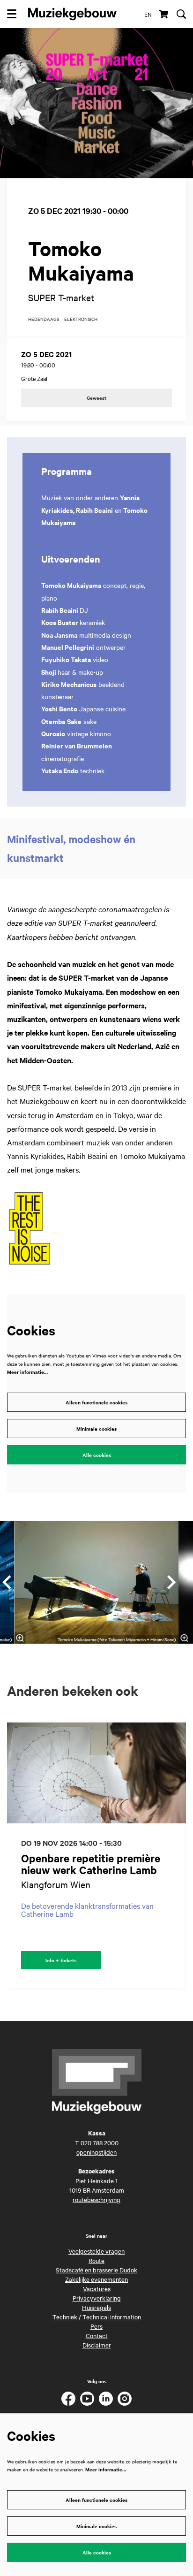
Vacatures (97, 2288)
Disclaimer (97, 2345)
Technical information (112, 2317)
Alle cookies (97, 1455)
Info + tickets (61, 1960)
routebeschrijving (96, 2199)
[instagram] (125, 2399)
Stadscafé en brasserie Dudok (96, 2270)
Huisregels (96, 2307)
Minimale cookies (96, 1429)
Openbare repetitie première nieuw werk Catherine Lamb (91, 1864)
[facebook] (68, 2399)
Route (96, 2260)
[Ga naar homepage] (72, 14)
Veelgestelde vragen (96, 2251)
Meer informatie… (27, 1372)
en (148, 14)
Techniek (65, 2317)
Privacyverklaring (97, 2298)
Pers (96, 2326)
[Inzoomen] (20, 1638)
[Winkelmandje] (164, 14)
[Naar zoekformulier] (181, 14)
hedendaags (44, 319)
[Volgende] (172, 1582)
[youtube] (87, 2399)
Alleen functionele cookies (96, 1402)
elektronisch (81, 319)
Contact (97, 2335)
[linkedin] (106, 2399)
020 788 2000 (100, 2142)
